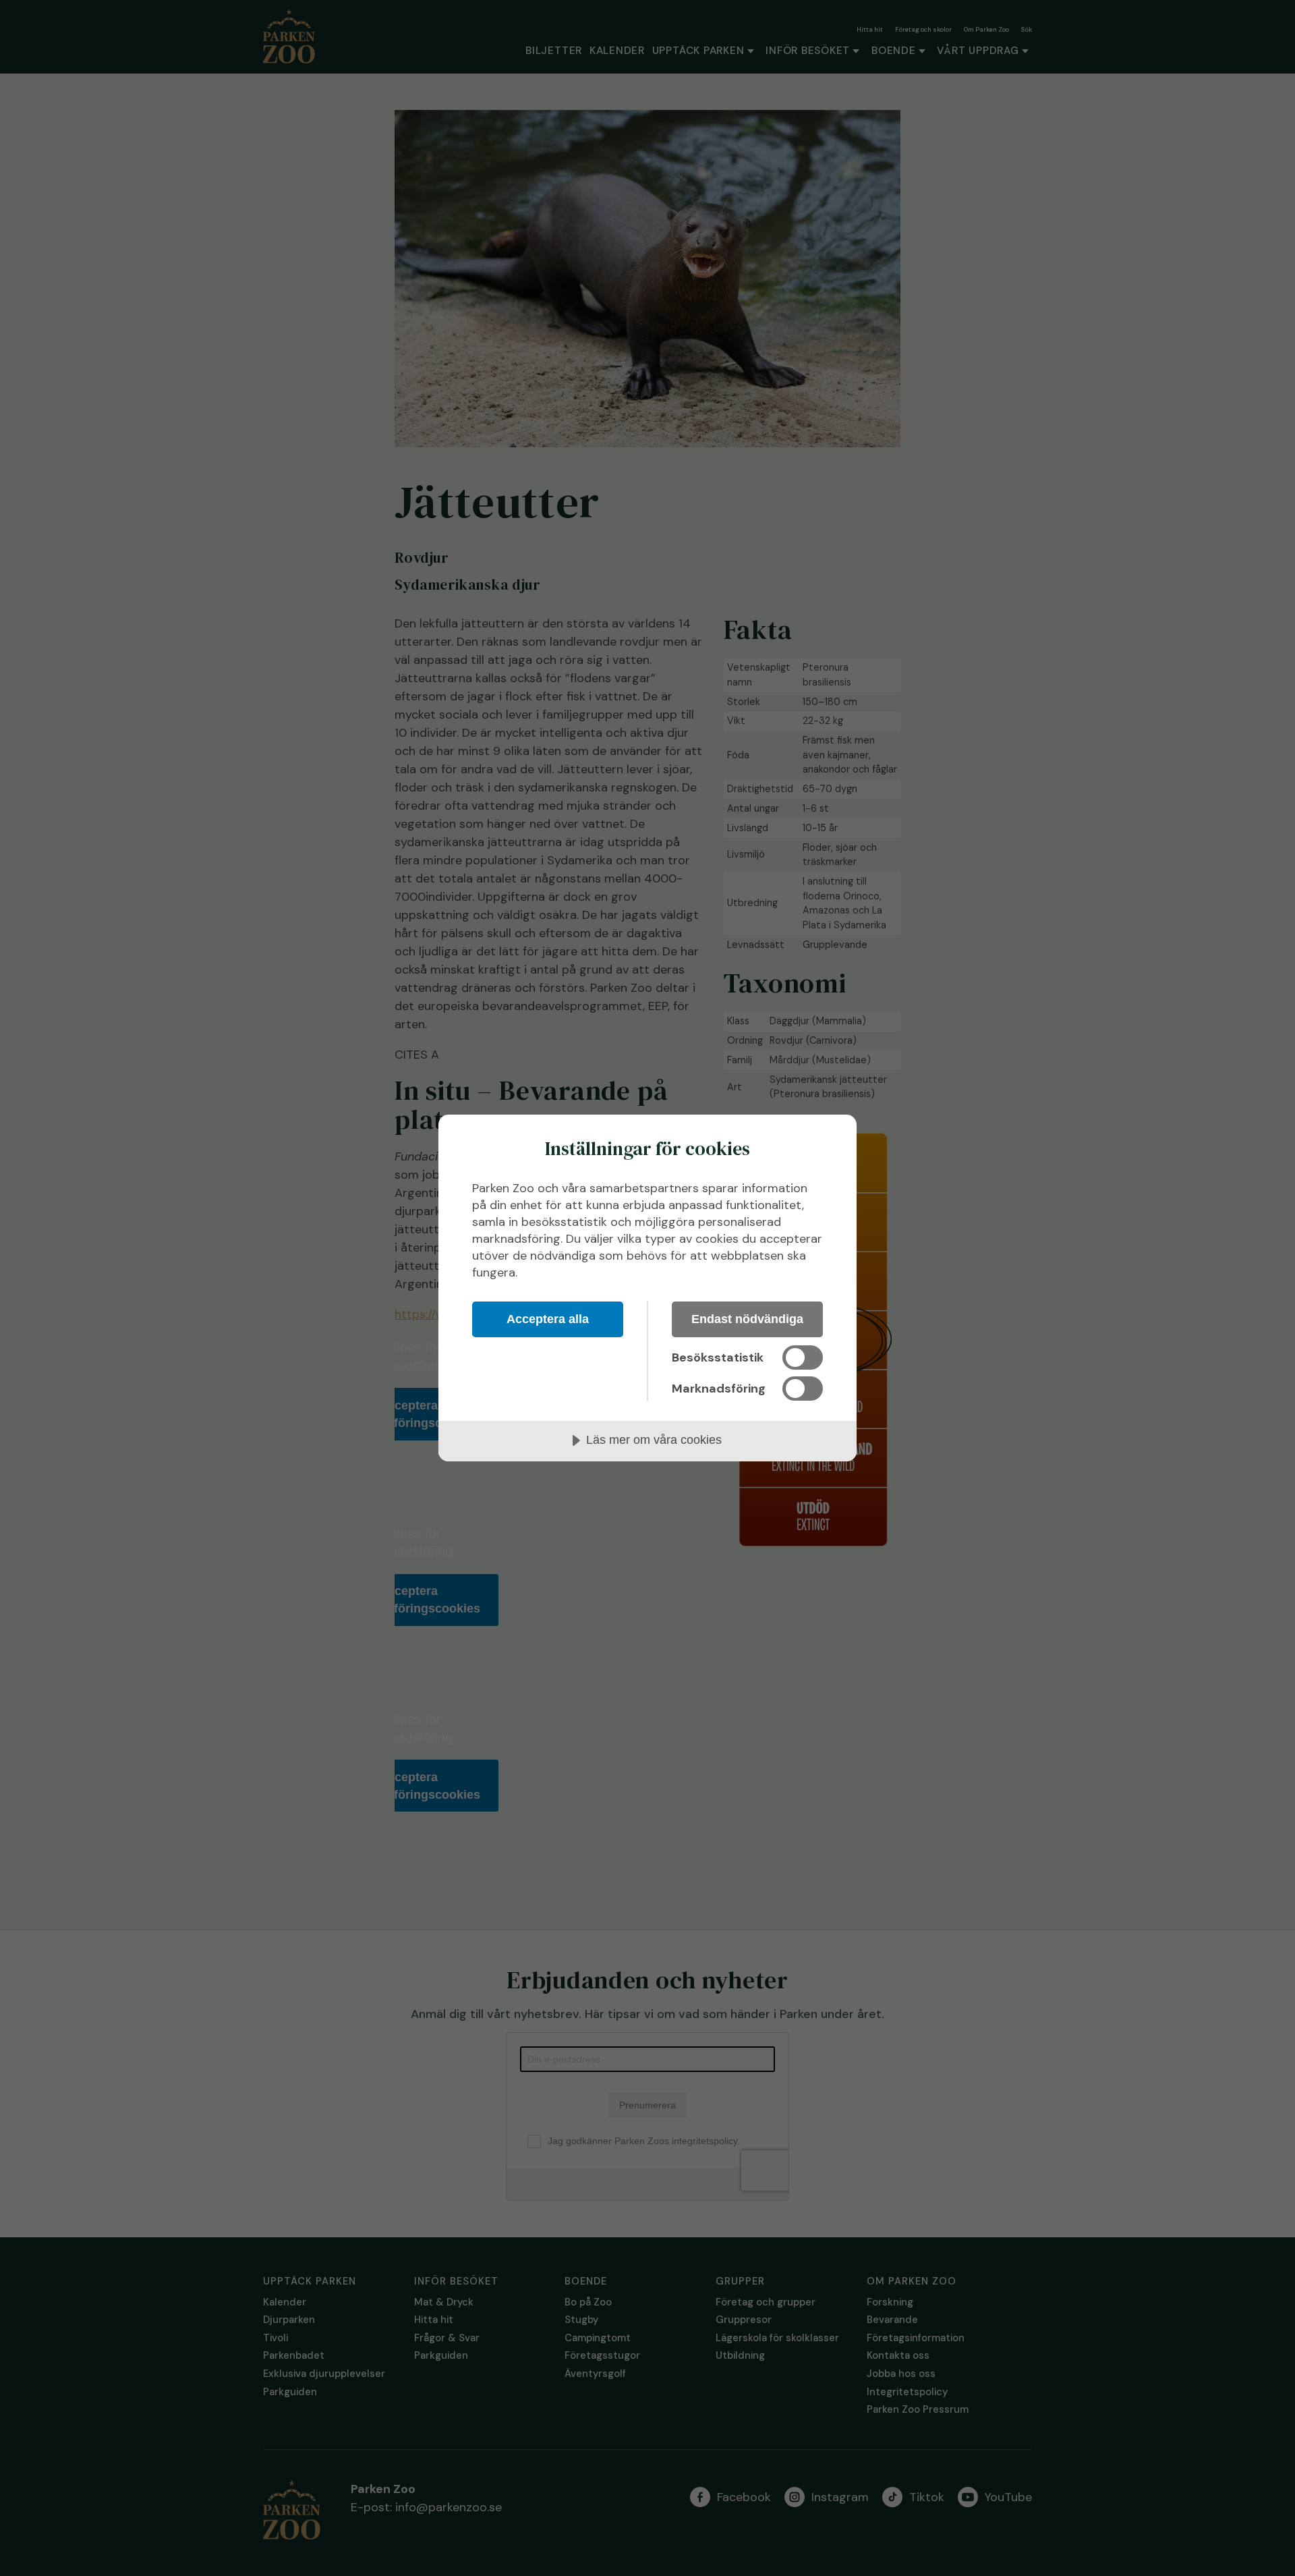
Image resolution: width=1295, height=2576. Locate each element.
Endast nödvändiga (747, 1319)
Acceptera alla (548, 1319)
